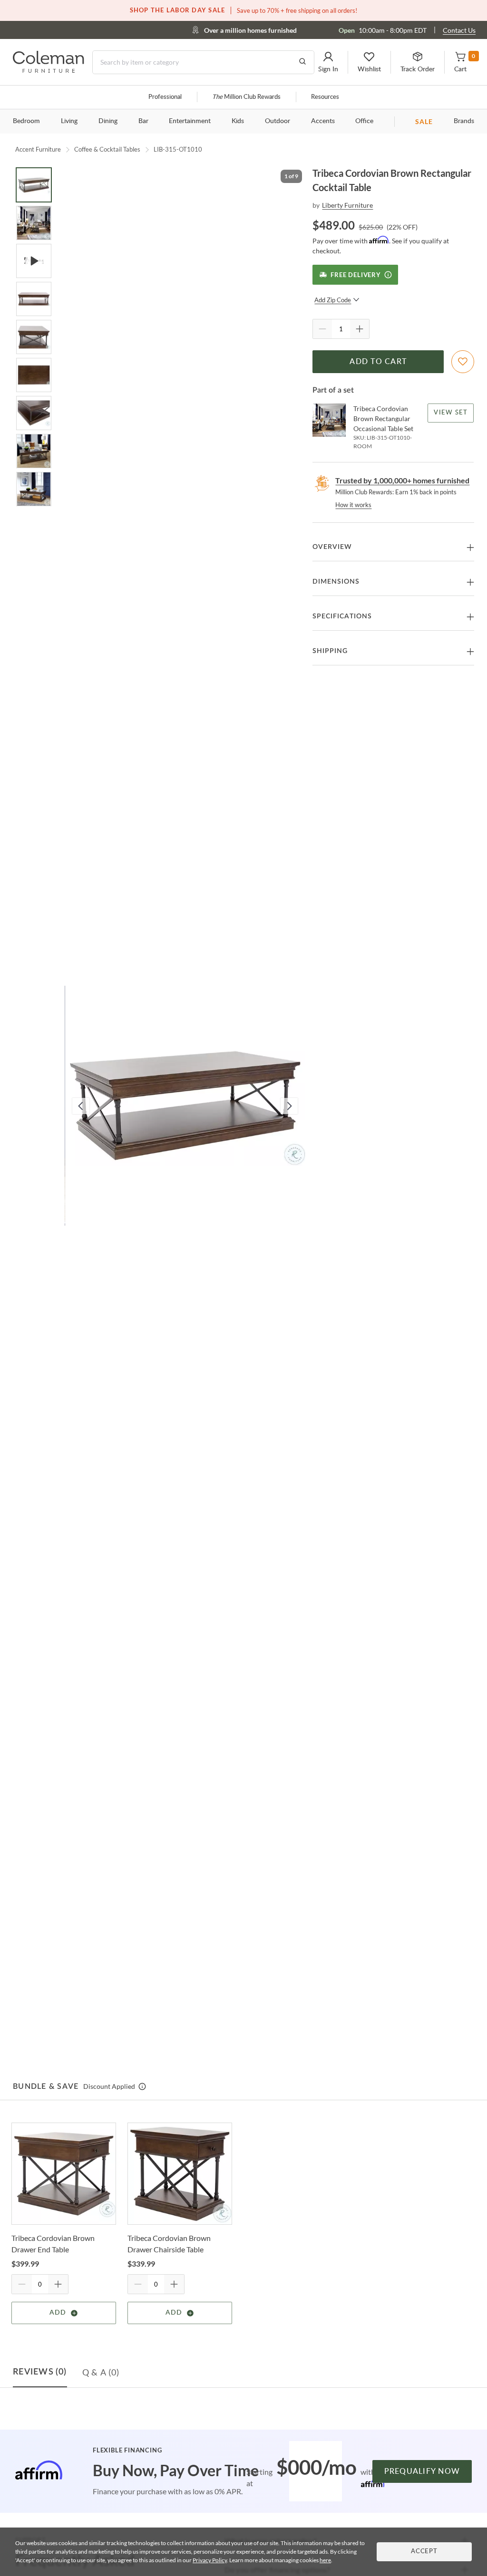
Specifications (342, 616)
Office (364, 121)
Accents (323, 121)
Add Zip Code (333, 300)
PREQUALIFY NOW (422, 2471)
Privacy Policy (210, 2560)
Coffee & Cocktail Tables (107, 149)
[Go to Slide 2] (34, 223)
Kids (238, 121)
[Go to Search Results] (302, 62)
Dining (108, 121)
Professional (165, 97)
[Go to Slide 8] (34, 451)
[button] (328, 62)
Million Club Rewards (246, 97)
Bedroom (26, 121)
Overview (332, 547)
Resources (325, 97)
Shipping (330, 651)
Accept (424, 2552)
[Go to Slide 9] (34, 489)
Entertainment (190, 121)
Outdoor (278, 121)
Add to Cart (378, 362)
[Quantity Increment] (360, 329)
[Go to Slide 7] (34, 413)
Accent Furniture (38, 149)
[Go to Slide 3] (34, 261)
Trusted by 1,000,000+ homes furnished (402, 480)
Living (69, 121)
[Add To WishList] (463, 362)
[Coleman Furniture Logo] (49, 70)
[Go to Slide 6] (34, 375)
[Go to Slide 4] (34, 299)
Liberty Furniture (347, 205)
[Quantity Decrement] (322, 329)
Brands (464, 121)
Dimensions (336, 582)
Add (58, 2313)
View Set (451, 413)
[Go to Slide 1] (34, 185)
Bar (143, 121)
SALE (424, 121)
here (325, 2560)
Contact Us (459, 30)
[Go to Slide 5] (34, 337)
